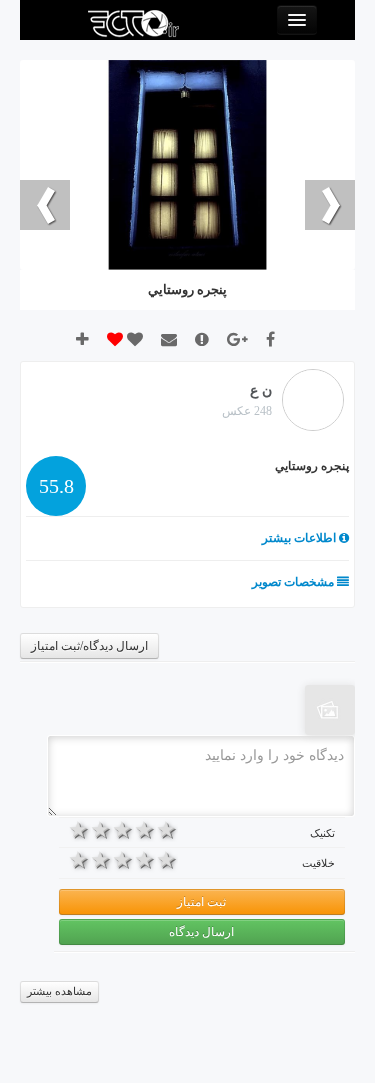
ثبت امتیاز (201, 902)
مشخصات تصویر (294, 582)
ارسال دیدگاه (201, 932)
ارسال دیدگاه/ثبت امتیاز (89, 646)
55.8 (56, 486)
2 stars (145, 830)
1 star (167, 830)
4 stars (102, 830)
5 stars (80, 830)
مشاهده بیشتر (59, 991)
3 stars (124, 830)
